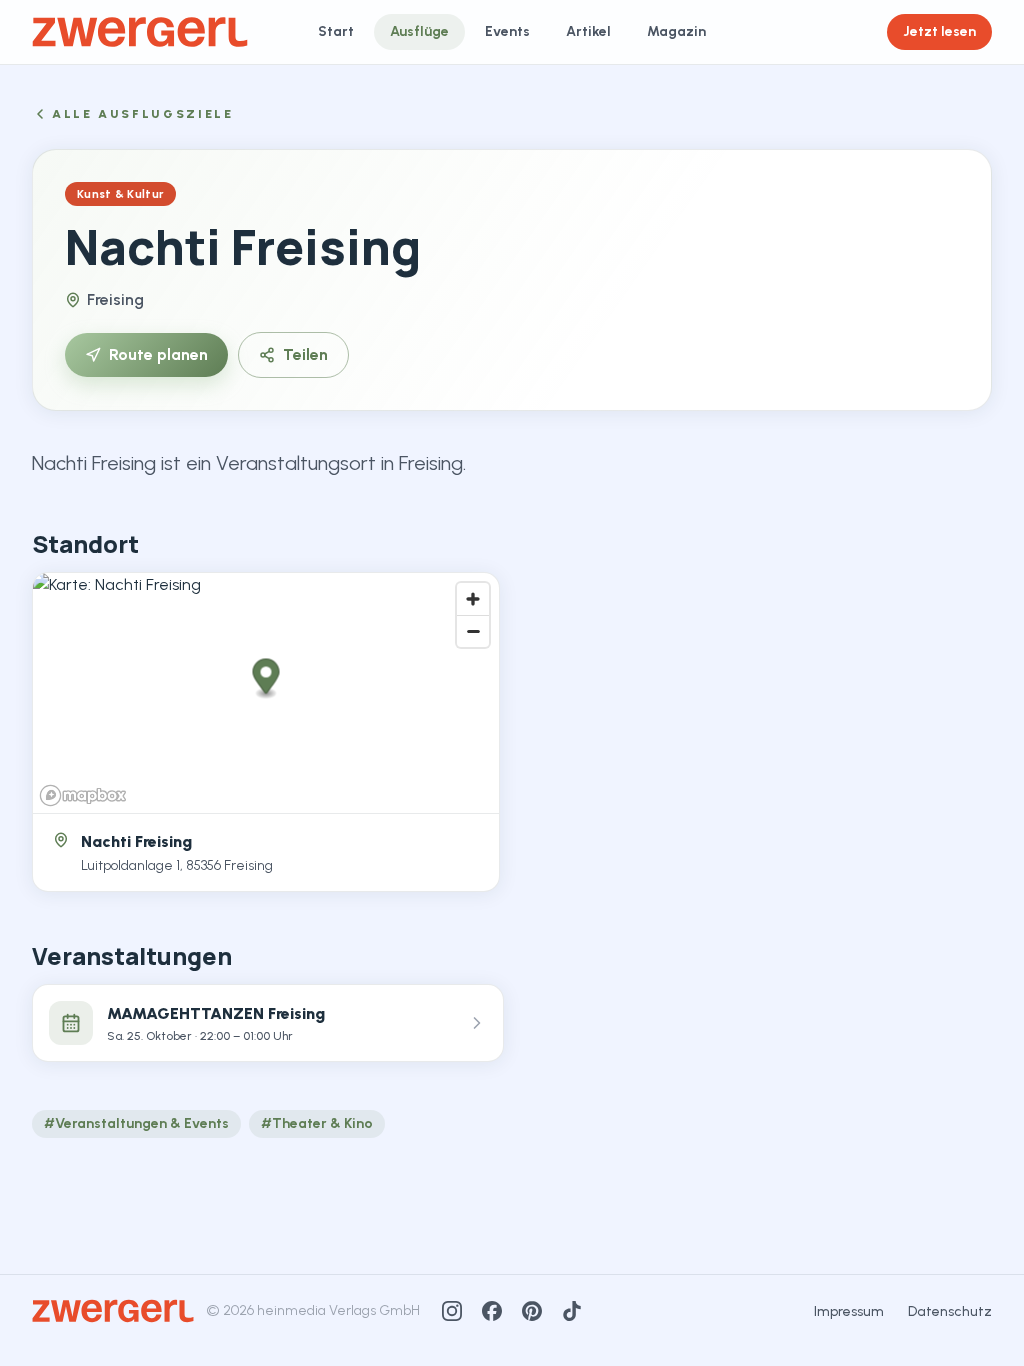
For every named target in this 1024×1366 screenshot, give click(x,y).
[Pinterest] (532, 1311)
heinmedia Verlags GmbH (338, 1310)
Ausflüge (419, 31)
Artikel (588, 31)
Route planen (158, 354)
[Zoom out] (473, 631)
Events (507, 31)
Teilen (305, 354)
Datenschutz (950, 1311)
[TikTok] (572, 1311)
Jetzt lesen (939, 31)
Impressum (849, 1311)
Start (336, 31)
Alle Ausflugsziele (143, 114)
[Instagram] (452, 1311)
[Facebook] (492, 1311)
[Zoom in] (473, 599)
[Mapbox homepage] (83, 795)
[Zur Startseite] (140, 32)
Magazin (676, 31)
